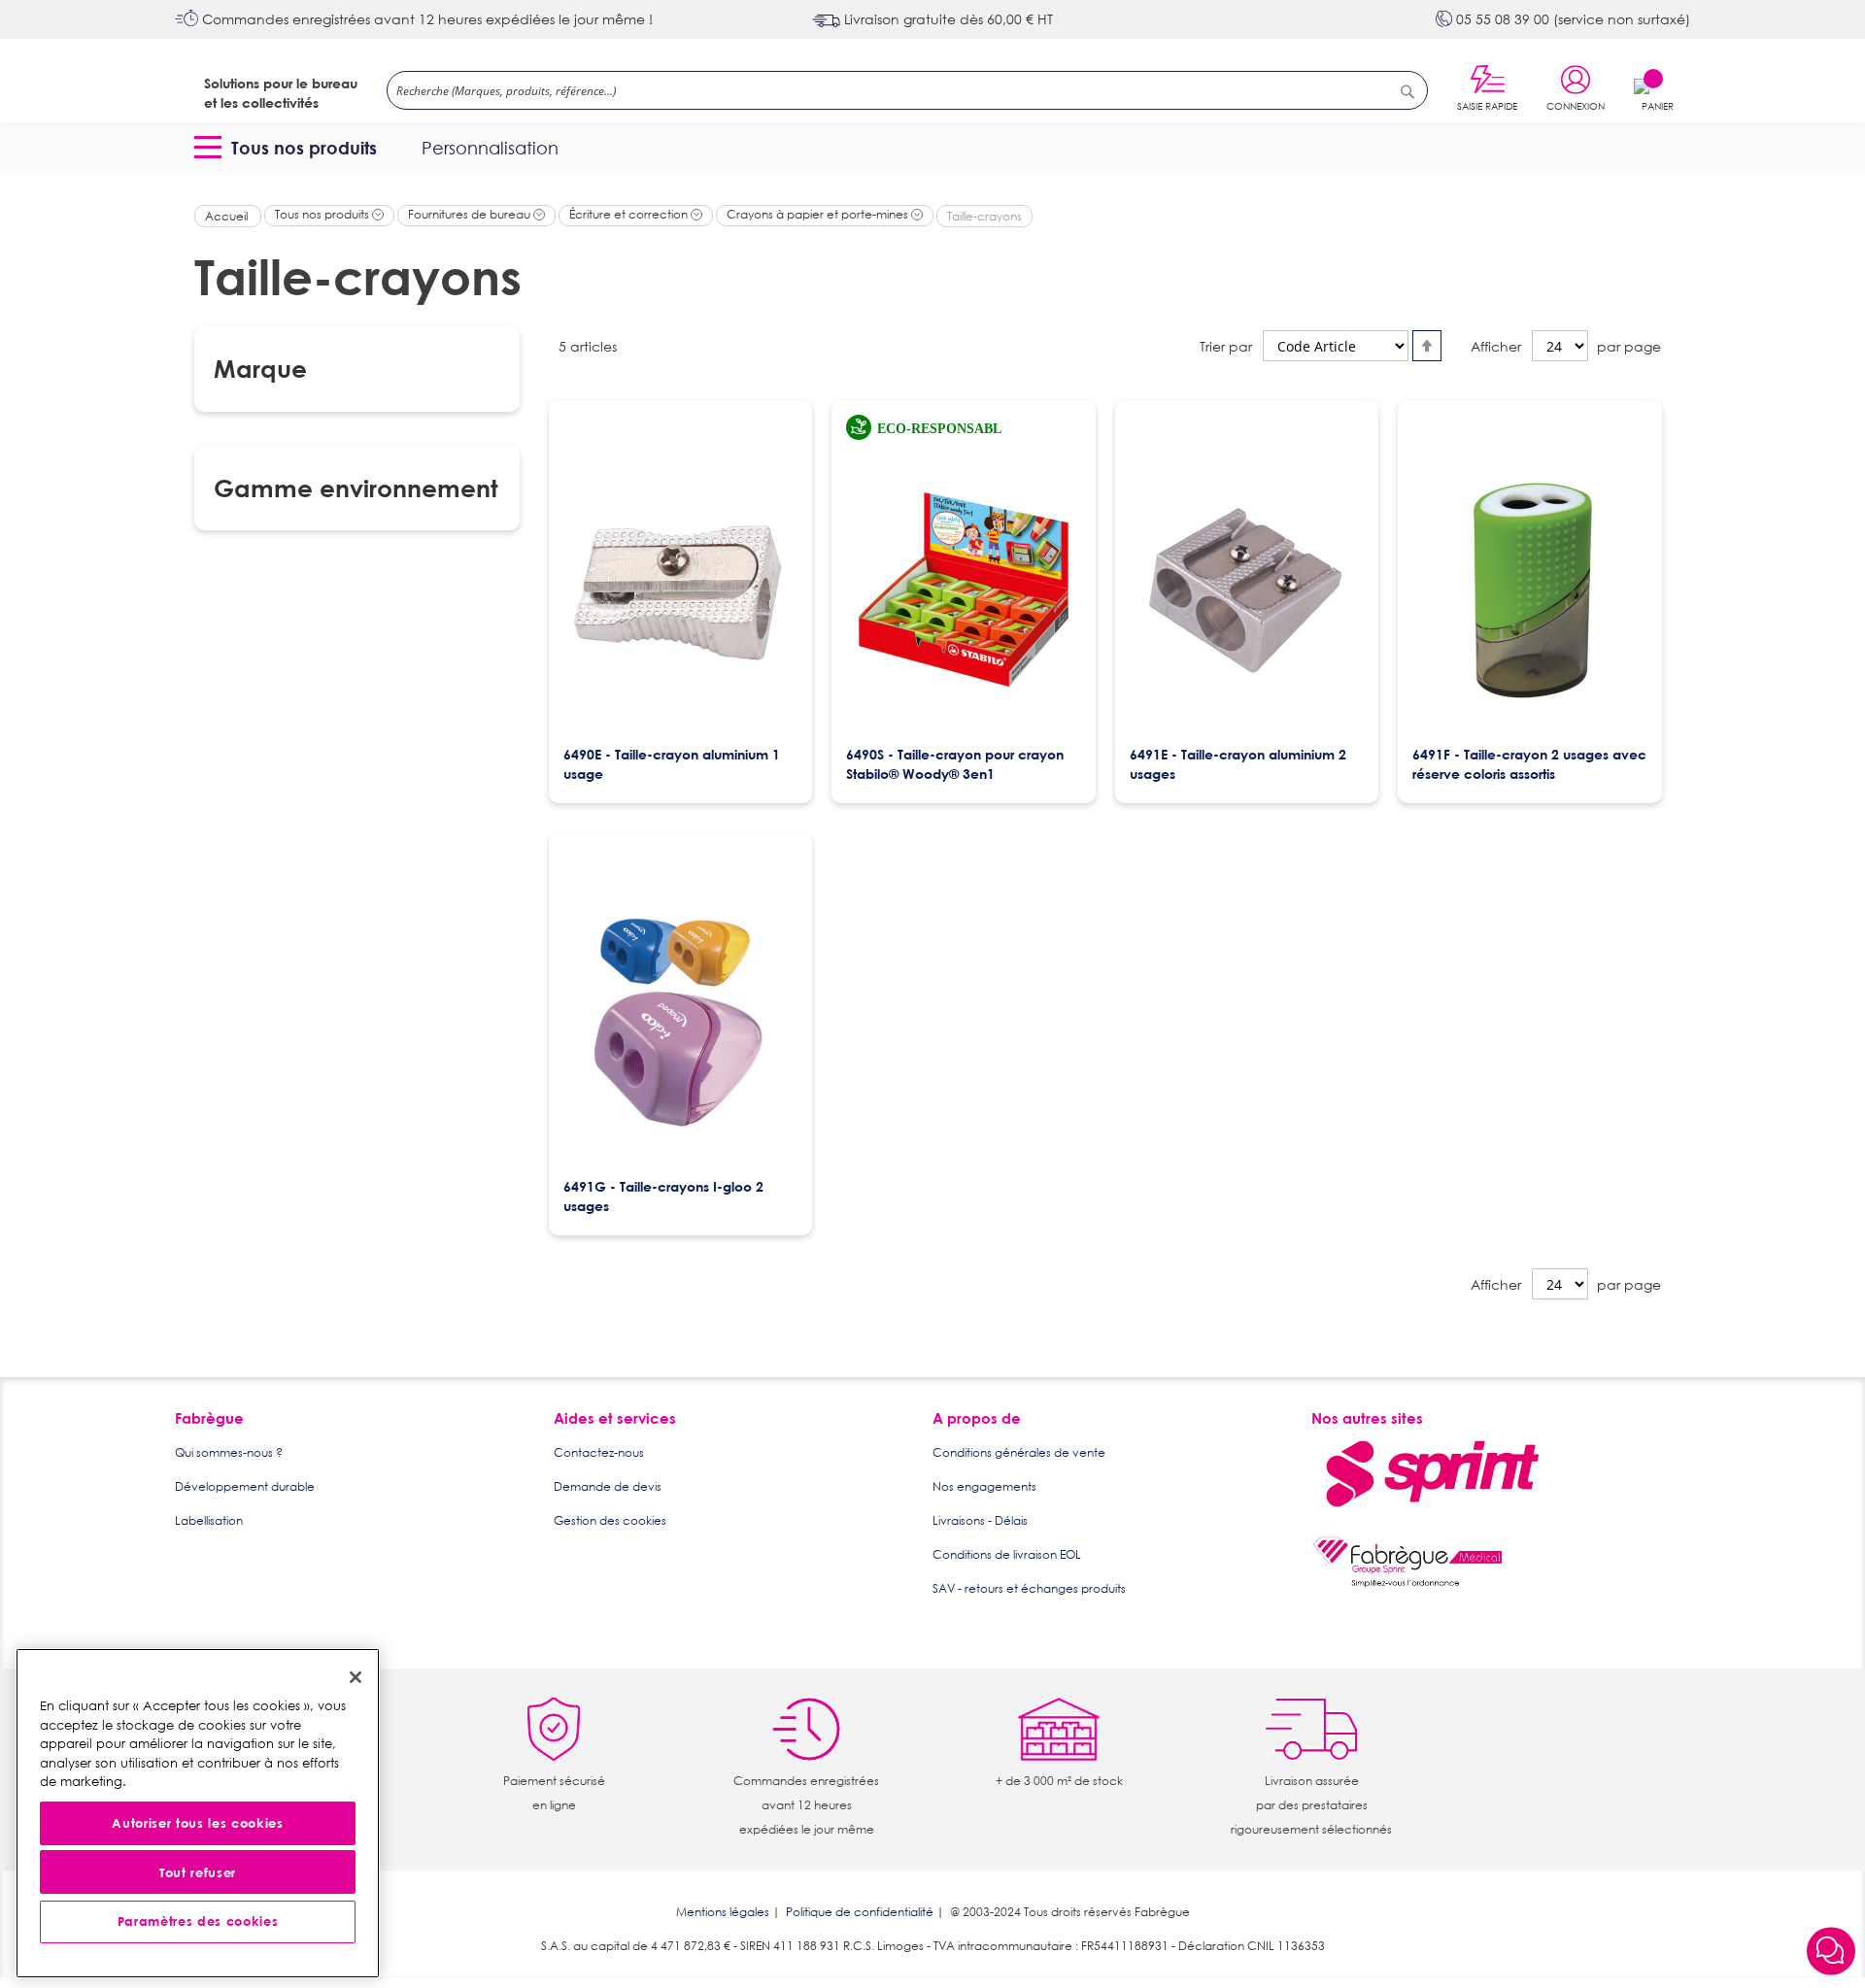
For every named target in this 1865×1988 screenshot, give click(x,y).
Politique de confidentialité (860, 1912)
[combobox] (907, 90)
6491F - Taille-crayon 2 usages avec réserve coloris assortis (1529, 764)
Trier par (1226, 346)
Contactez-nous (599, 1452)
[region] (198, 1813)
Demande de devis (608, 1486)
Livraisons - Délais (980, 1520)
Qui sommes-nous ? (229, 1452)
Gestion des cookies (610, 1520)
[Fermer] (356, 1677)
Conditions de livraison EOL (1007, 1554)
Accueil (228, 216)
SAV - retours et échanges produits (1029, 1588)
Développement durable (245, 1486)
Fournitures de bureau (471, 214)
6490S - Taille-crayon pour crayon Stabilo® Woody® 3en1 (955, 764)
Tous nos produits (323, 214)
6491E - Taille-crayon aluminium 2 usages (1238, 764)
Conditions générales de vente (1019, 1452)
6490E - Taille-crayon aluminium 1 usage (672, 764)
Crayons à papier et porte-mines (819, 214)
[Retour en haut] (1831, 1901)
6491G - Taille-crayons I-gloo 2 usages (663, 1196)
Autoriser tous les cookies (197, 1824)
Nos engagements (984, 1486)
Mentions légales (723, 1912)
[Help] (1831, 1953)
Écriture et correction (630, 214)
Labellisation (209, 1520)
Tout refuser (198, 1872)
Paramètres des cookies (198, 1922)
